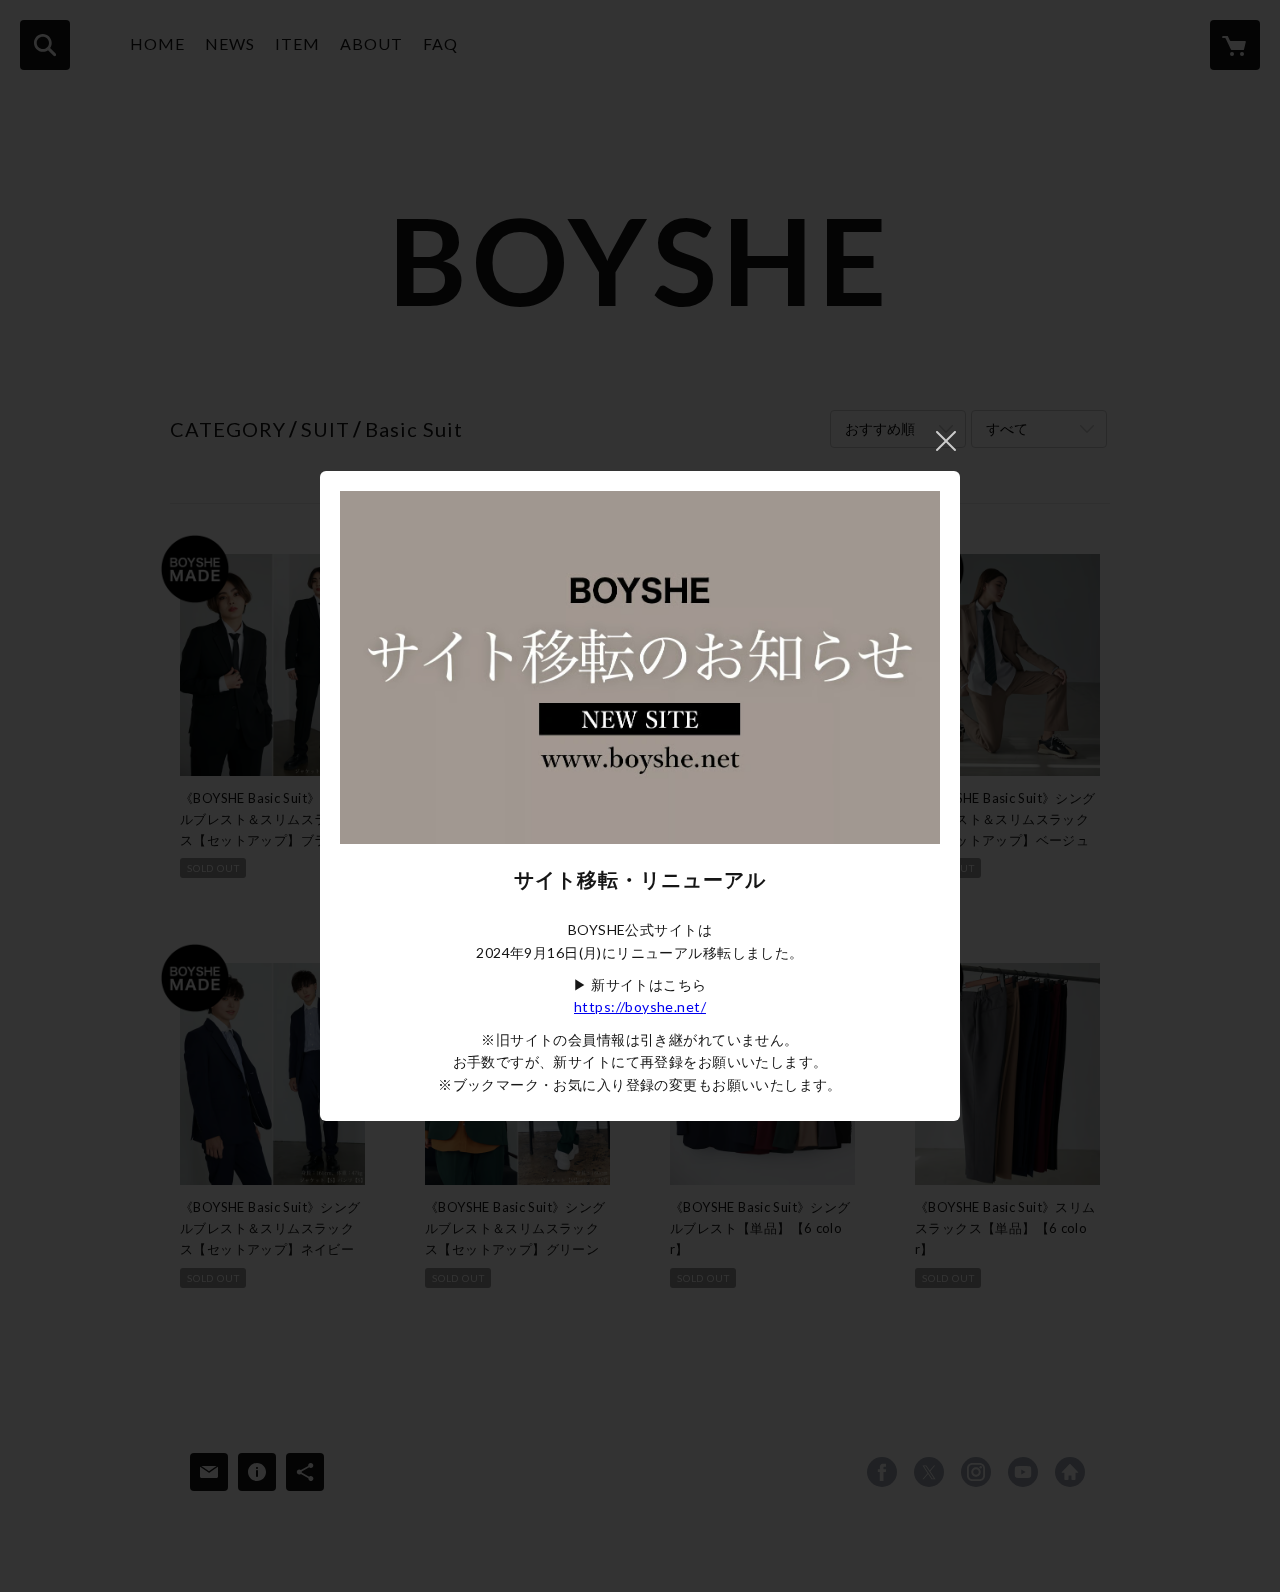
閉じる (946, 441)
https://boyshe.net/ (640, 1006)
